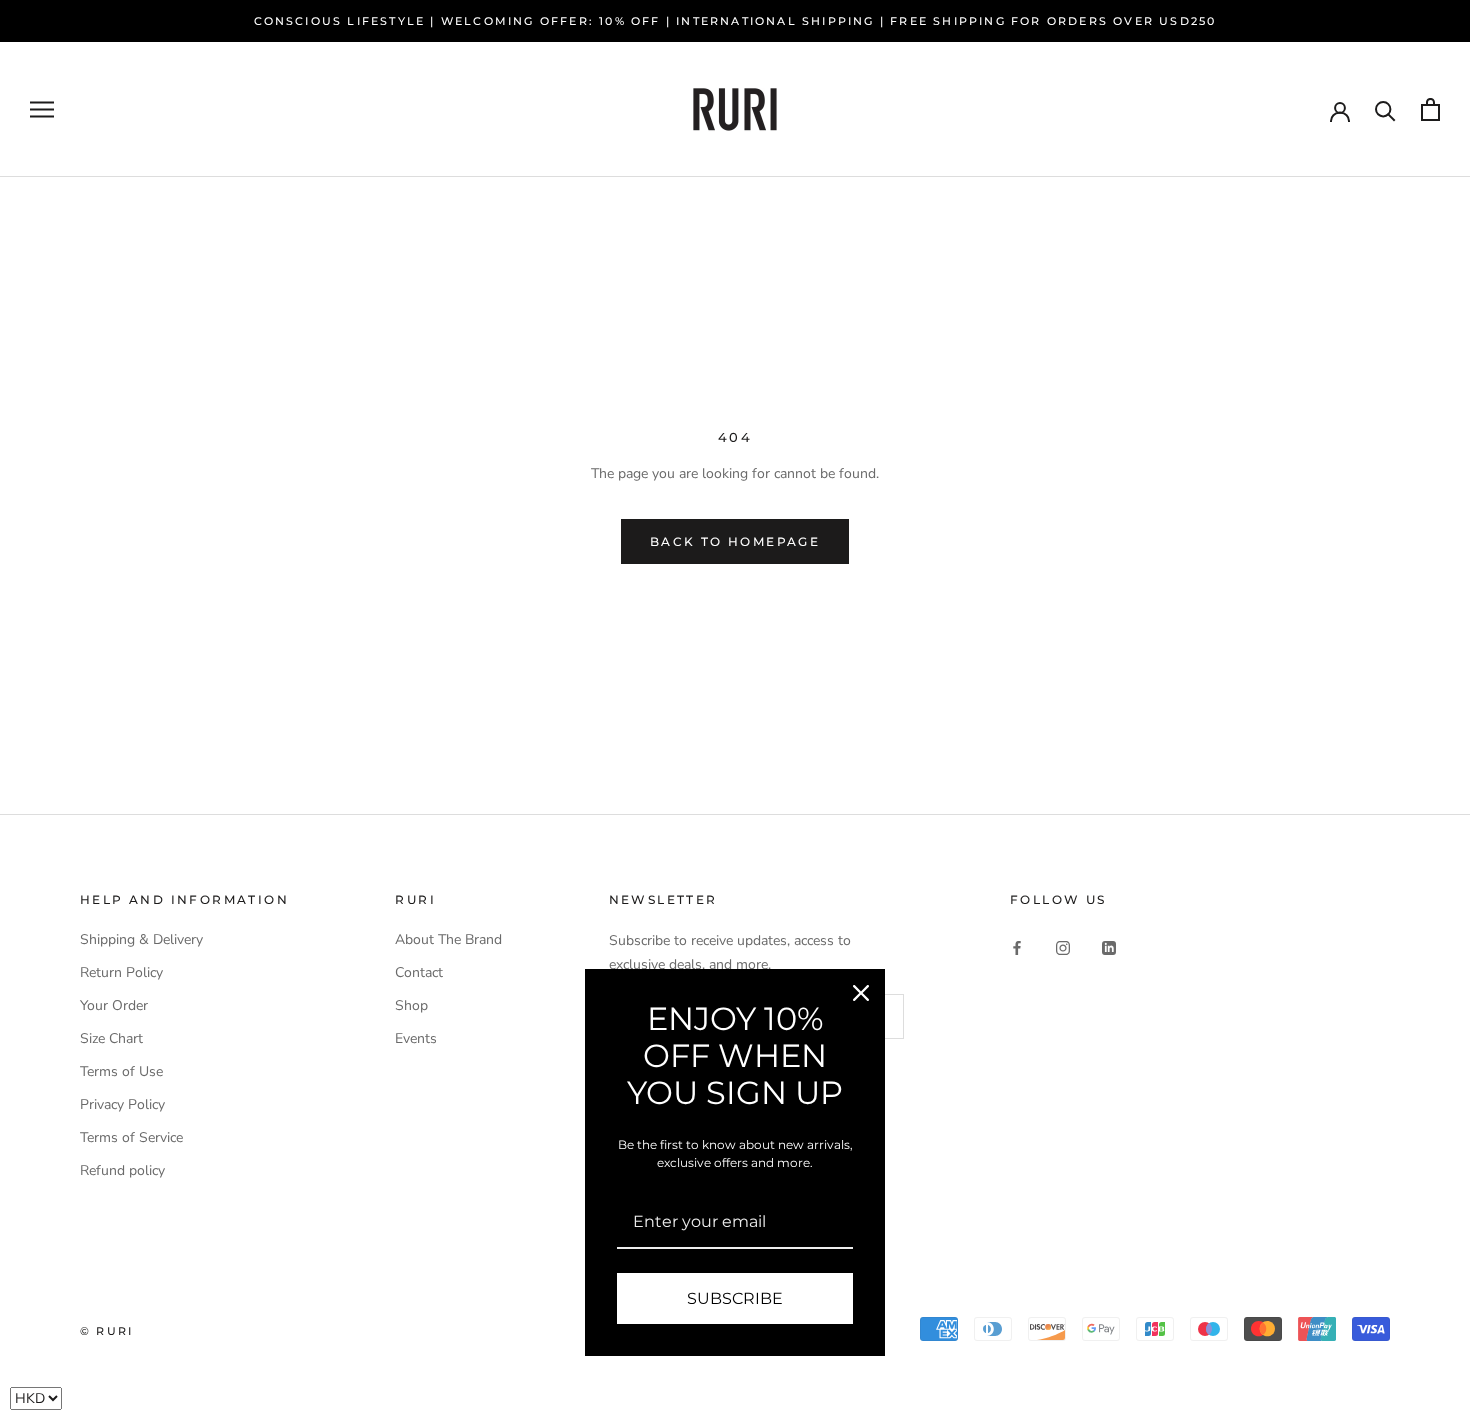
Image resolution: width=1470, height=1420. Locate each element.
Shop (411, 1005)
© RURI (106, 1331)
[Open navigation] (42, 109)
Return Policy (121, 972)
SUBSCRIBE (735, 1298)
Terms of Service (131, 1137)
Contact (419, 972)
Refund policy (122, 1170)
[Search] (1385, 109)
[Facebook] (1017, 946)
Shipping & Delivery (141, 939)
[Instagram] (1063, 946)
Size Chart (111, 1038)
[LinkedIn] (1109, 946)
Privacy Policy (122, 1104)
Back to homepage (735, 541)
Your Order (114, 1005)
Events (416, 1038)
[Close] (861, 993)
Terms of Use (121, 1071)
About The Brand (448, 939)
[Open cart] (1430, 109)
